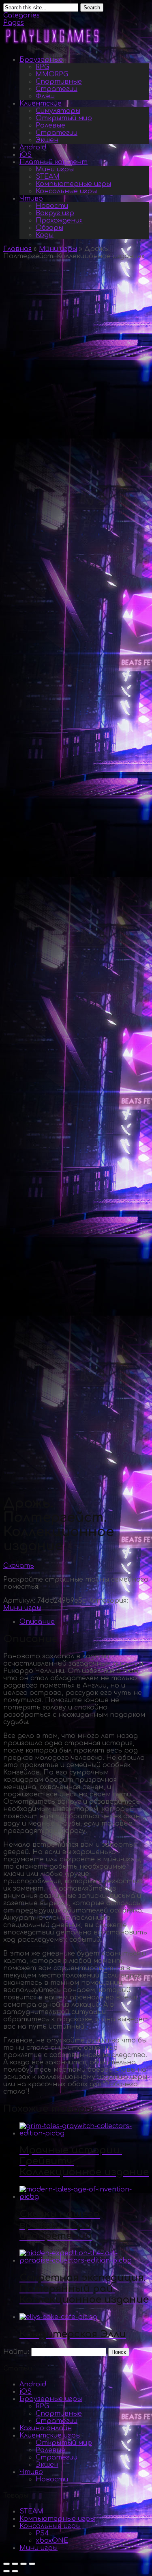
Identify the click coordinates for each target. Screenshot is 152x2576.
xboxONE (52, 2541)
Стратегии (57, 89)
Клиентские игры (50, 2436)
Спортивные (59, 82)
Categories (21, 15)
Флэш (45, 96)
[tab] (84, 1622)
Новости (52, 206)
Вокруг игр (55, 213)
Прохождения (59, 220)
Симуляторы (58, 111)
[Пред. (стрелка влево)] (6, 2571)
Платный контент (54, 162)
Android (33, 147)
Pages (14, 23)
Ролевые (50, 125)
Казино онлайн (46, 2428)
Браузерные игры (51, 2399)
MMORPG (52, 74)
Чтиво (31, 199)
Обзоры (49, 228)
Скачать (19, 1566)
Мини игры (55, 169)
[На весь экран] (24, 2564)
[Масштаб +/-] (32, 2564)
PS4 (42, 2533)
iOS (26, 155)
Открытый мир (64, 118)
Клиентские (41, 104)
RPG (42, 67)
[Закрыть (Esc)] (6, 2564)
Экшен (47, 140)
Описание (37, 1622)
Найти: (16, 2352)
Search (92, 8)
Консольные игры (66, 191)
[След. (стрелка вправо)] (15, 2571)
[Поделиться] (15, 2564)
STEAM (48, 177)
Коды (45, 235)
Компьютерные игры (73, 184)
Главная (17, 249)
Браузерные (41, 60)
